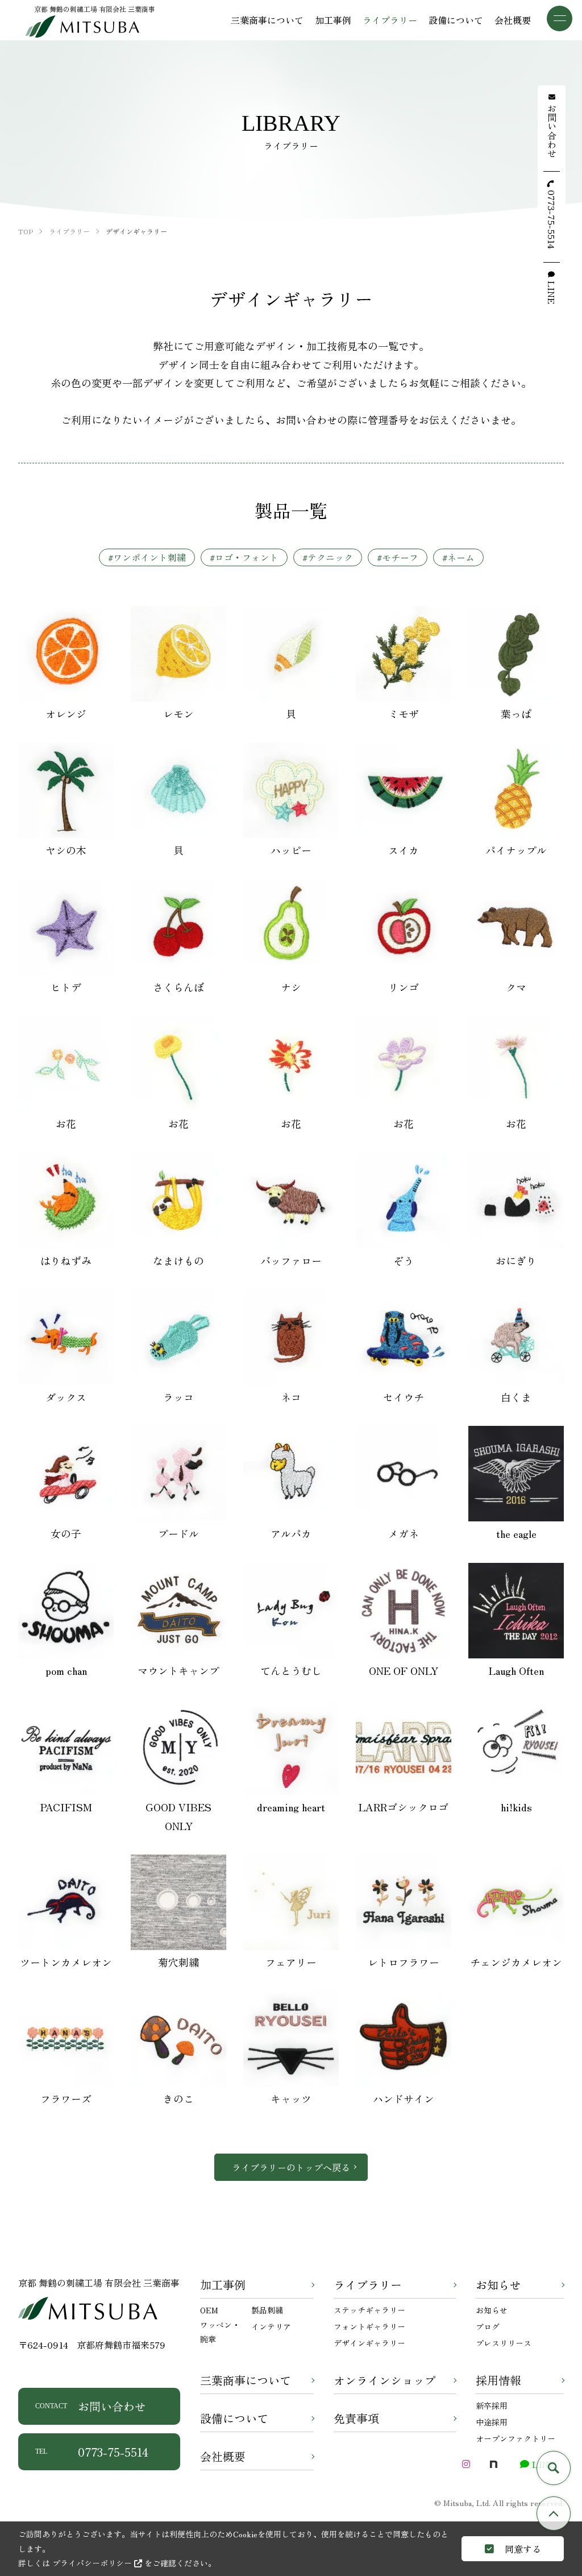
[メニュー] (560, 18)
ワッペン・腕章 (220, 2332)
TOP (554, 2513)
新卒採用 (492, 2405)
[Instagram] (466, 2464)
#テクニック (328, 557)
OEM (209, 2310)
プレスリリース (504, 2343)
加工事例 (223, 2285)
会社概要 (223, 2456)
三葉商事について (246, 2380)
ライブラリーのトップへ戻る (291, 2167)
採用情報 (498, 2380)
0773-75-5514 (92, 2452)
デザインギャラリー (369, 2343)
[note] (493, 2464)
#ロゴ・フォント (244, 557)
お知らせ (498, 2285)
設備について (234, 2418)
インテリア (271, 2326)
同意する (522, 2549)
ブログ (488, 2326)
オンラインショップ (385, 2380)
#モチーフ (398, 557)
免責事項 (356, 2418)
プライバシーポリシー (93, 2563)
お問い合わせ (91, 2406)
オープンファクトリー (516, 2438)
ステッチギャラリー (369, 2310)
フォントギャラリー (369, 2326)
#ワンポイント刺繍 (147, 557)
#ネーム (458, 557)
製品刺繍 (267, 2310)
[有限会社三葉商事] (82, 26)
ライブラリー (368, 2285)
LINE (552, 293)
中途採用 (492, 2422)
